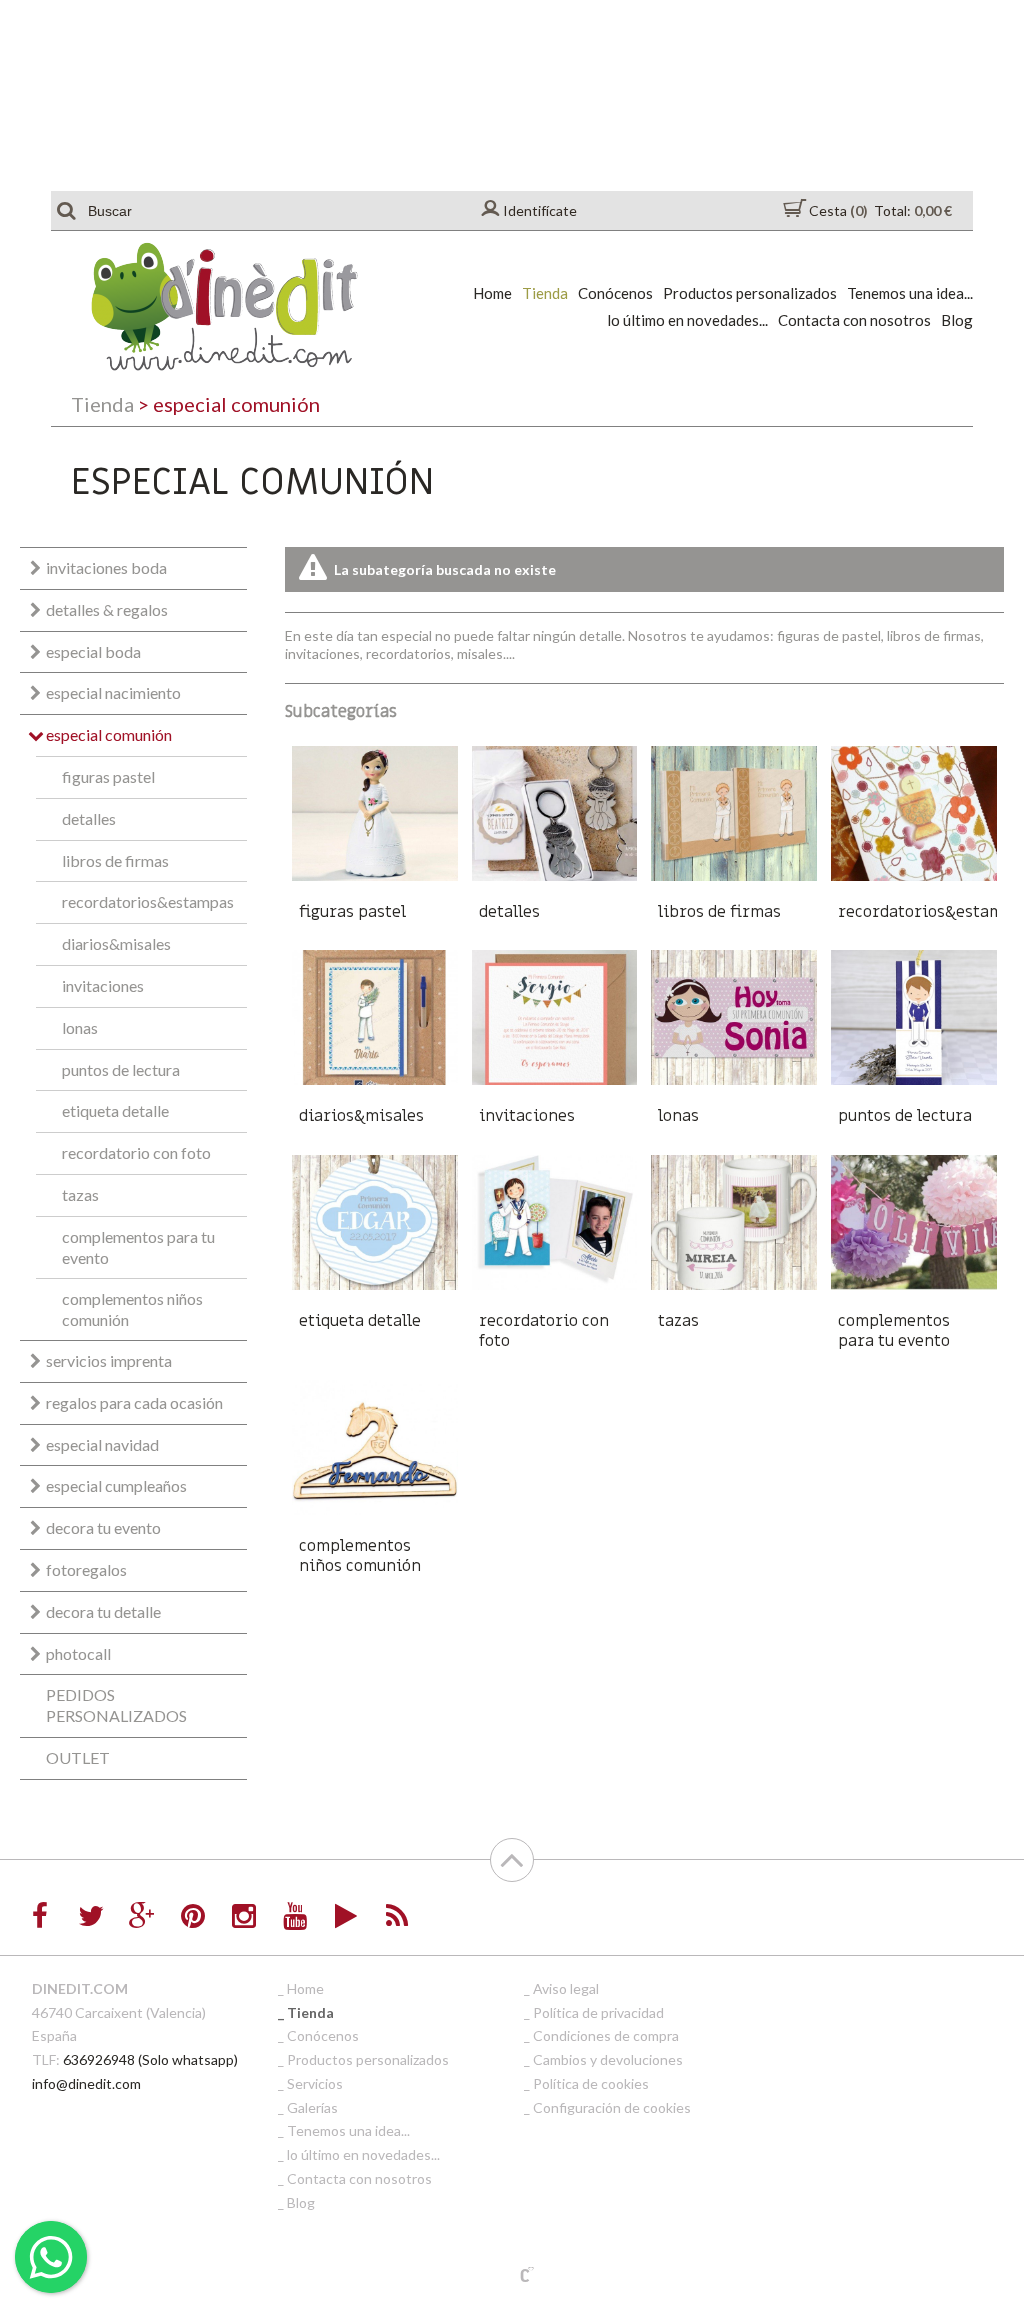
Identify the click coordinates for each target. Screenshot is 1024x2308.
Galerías (312, 2107)
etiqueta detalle (115, 1110)
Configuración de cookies (612, 2107)
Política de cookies (591, 2083)
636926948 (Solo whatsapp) (150, 2059)
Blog (957, 320)
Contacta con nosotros (854, 320)
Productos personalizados (750, 293)
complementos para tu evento (138, 1247)
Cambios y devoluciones (608, 2059)
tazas (80, 1194)
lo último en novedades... (687, 320)
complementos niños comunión (132, 1309)
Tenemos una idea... (910, 293)
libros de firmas (115, 860)
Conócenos (615, 293)
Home (492, 293)
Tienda (545, 293)
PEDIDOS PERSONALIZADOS (116, 1705)
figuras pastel (108, 776)
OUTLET (78, 1757)
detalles (89, 818)
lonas (80, 1027)
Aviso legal (566, 1988)
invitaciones (103, 985)
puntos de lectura (121, 1069)
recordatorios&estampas (148, 901)
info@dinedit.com (86, 2083)
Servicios (315, 2083)
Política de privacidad (598, 2012)
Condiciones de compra (606, 2035)
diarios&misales (116, 943)
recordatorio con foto (136, 1152)
